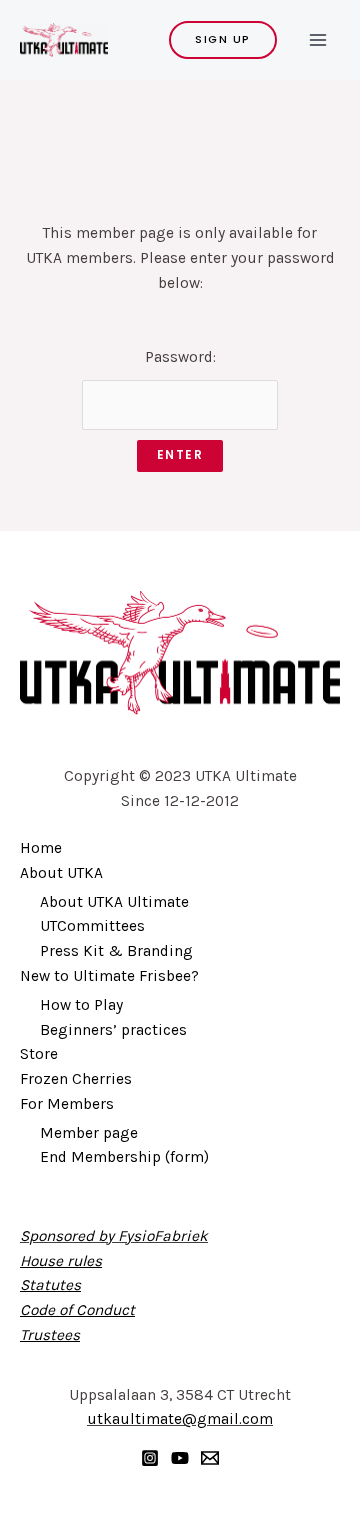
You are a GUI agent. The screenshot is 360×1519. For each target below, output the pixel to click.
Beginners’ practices (113, 1030)
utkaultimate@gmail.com (180, 1419)
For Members (67, 1104)
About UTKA (61, 873)
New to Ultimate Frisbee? (109, 976)
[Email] (210, 1458)
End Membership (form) (124, 1157)
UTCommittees (92, 926)
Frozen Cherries (76, 1079)
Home (41, 848)
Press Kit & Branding (116, 951)
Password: (180, 357)
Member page (89, 1133)
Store (39, 1054)
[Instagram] (150, 1458)
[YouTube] (180, 1458)
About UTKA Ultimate (114, 902)
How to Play (81, 1005)
